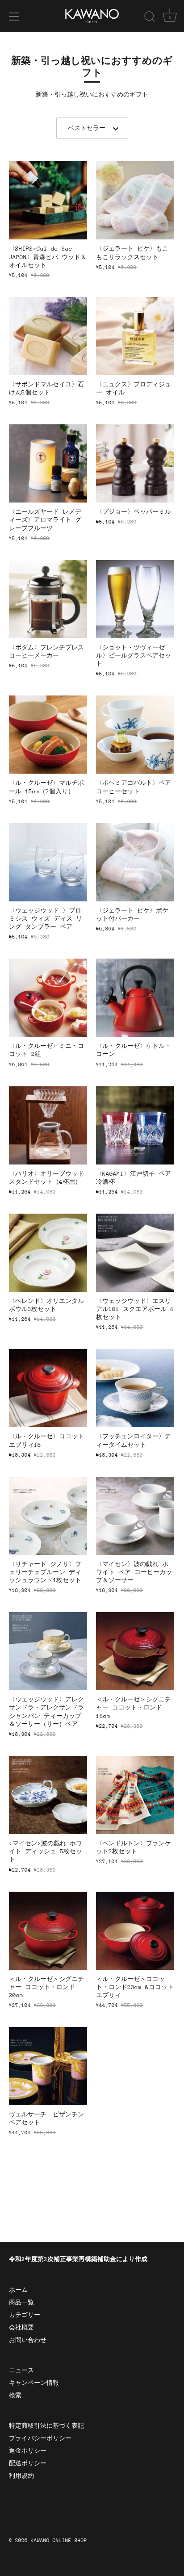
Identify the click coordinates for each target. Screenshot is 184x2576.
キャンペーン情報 (34, 2383)
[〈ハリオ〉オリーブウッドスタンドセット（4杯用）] (48, 1125)
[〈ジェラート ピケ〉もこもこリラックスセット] (135, 200)
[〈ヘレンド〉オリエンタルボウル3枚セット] (48, 1253)
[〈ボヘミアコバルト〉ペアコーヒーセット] (135, 735)
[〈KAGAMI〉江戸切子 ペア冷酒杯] (135, 1125)
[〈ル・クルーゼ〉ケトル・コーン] (135, 998)
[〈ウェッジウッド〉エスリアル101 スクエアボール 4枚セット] (135, 1253)
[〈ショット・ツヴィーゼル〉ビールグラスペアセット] (135, 599)
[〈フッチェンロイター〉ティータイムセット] (135, 1388)
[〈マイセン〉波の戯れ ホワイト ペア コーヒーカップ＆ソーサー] (135, 1516)
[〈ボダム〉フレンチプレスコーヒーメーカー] (48, 599)
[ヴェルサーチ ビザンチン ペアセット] (48, 2066)
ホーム (18, 2290)
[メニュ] (14, 17)
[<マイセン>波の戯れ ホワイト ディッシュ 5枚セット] (48, 1795)
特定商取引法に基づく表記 (46, 2426)
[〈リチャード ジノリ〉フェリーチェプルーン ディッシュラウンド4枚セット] (48, 1516)
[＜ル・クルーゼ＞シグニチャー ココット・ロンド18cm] (135, 1651)
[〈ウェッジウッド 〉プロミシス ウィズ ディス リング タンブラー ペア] (48, 862)
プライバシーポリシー (40, 2438)
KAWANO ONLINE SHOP (59, 2540)
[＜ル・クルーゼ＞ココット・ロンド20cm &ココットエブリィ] (135, 1931)
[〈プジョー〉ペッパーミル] (135, 463)
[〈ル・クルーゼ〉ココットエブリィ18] (48, 1388)
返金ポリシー (28, 2451)
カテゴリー (25, 2315)
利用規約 (21, 2476)
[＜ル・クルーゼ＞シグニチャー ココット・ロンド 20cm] (48, 1931)
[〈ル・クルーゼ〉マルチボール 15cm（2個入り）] (48, 735)
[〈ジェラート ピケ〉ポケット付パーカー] (135, 862)
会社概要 (21, 2327)
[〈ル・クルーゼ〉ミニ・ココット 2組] (48, 998)
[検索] (150, 18)
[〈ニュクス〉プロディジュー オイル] (135, 336)
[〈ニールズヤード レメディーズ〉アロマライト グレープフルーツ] (48, 463)
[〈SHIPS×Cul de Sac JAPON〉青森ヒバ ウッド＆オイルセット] (48, 200)
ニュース (21, 2370)
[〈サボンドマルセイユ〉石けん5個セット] (48, 336)
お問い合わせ (28, 2340)
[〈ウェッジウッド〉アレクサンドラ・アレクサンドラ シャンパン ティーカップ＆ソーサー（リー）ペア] (48, 1651)
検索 (15, 2395)
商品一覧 (21, 2302)
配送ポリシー (28, 2463)
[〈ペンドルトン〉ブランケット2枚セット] (135, 1795)
